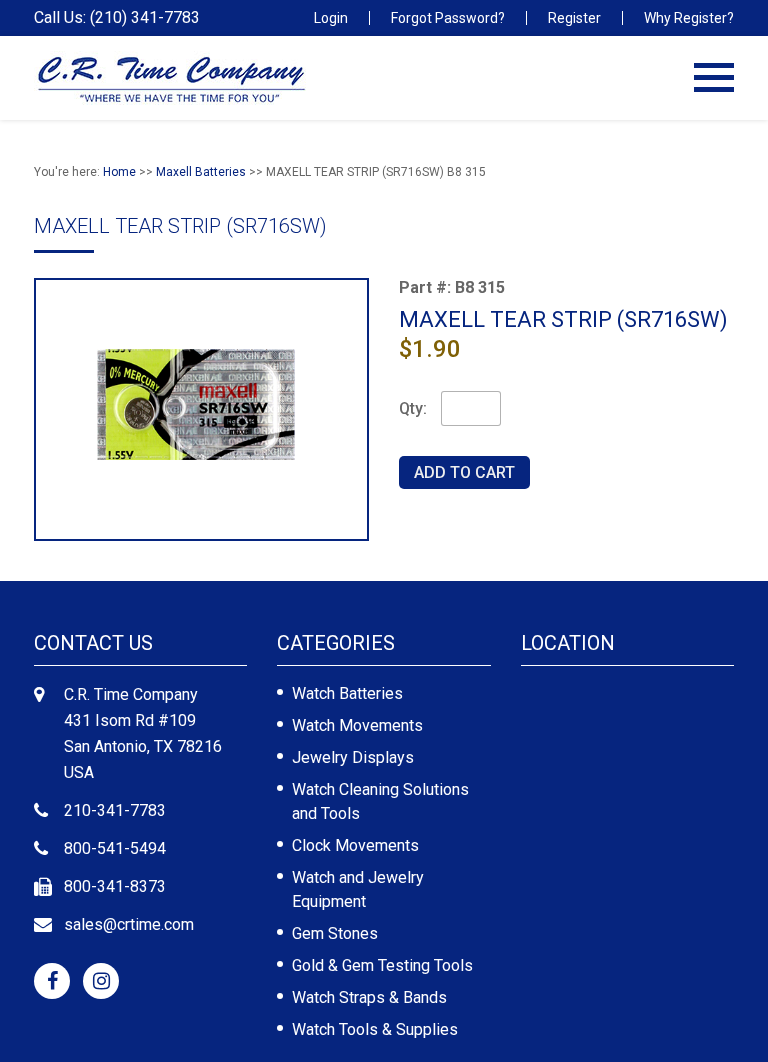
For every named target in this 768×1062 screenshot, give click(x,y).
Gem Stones (335, 933)
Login (331, 18)
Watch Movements (357, 725)
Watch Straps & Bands (369, 997)
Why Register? (689, 18)
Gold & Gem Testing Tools (382, 965)
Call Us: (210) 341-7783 (117, 18)
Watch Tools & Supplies (375, 1029)
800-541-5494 (115, 848)
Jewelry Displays (353, 757)
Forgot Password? (448, 18)
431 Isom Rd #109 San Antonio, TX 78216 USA (143, 746)
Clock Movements (355, 845)
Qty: (413, 408)
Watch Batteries (347, 693)
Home (119, 172)
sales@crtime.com (129, 924)
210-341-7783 (115, 810)
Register (574, 18)
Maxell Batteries (201, 172)
